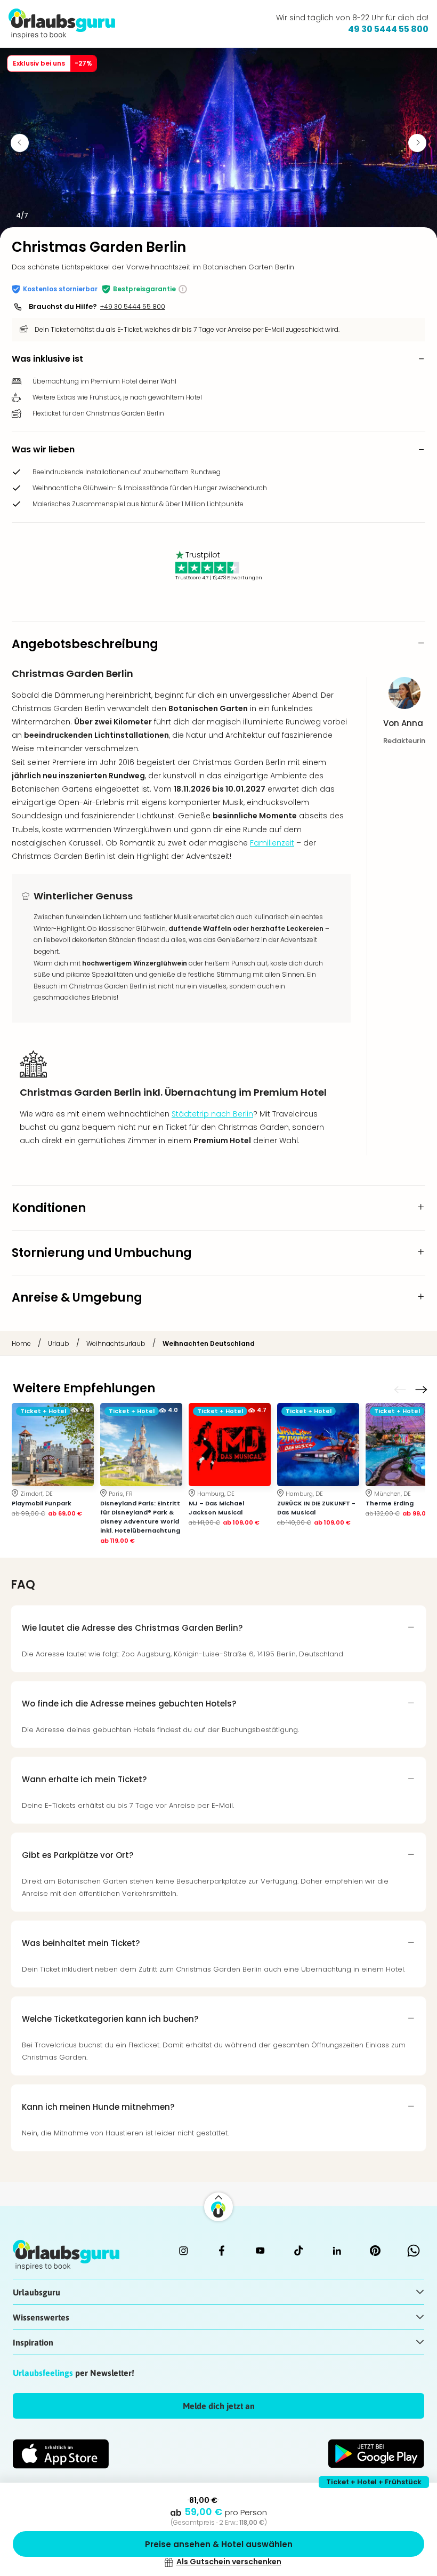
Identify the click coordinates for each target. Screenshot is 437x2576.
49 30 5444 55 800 (388, 29)
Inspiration (33, 2342)
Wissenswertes (41, 2317)
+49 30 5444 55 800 (133, 306)
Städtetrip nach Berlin (212, 1114)
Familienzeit (272, 843)
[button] (55, 289)
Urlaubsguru (37, 2292)
